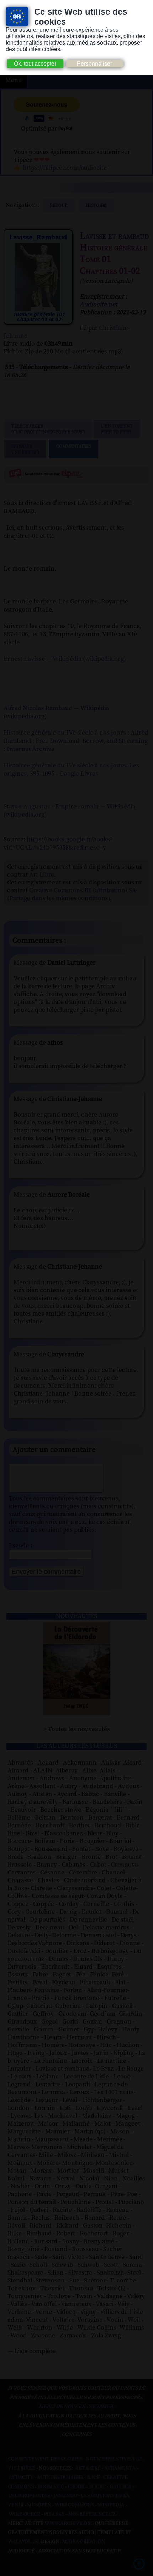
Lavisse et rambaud (114, 236)
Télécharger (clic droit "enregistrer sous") (48, 429)
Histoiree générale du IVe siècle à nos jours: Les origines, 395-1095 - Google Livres (71, 770)
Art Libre (41, 875)
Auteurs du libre (60, 2478)
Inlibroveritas (29, 2496)
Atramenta (120, 2468)
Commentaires (74, 446)
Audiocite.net (99, 305)
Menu (14, 80)
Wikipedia (111, 2505)
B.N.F (93, 2478)
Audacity (21, 2478)
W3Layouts (23, 2542)
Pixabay (54, 2514)
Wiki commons (74, 2505)
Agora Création (84, 2542)
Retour (59, 205)
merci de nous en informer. (76, 2407)
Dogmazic (51, 2487)
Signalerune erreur (25, 449)
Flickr (97, 2487)
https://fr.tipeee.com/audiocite (65, 168)
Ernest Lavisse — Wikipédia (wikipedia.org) (65, 659)
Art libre (88, 2468)
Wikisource (25, 2514)
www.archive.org (69, 2524)
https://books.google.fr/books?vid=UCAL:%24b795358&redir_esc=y (58, 843)
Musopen (39, 2505)
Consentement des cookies (45, 2459)
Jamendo (65, 2496)
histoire (96, 205)
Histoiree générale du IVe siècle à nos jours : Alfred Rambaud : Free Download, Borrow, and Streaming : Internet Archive (76, 741)
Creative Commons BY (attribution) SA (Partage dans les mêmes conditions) (72, 894)
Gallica (121, 2487)
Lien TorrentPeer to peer (117, 429)
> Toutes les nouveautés (77, 1729)
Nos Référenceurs (93, 2514)
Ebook (76, 2487)
